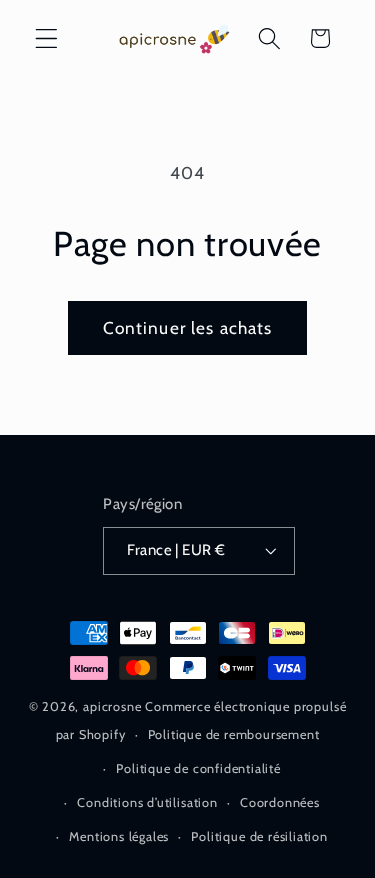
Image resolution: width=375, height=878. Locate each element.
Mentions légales (119, 836)
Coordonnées (280, 802)
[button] (46, 38)
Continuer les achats (188, 327)
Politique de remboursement (234, 734)
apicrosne (112, 706)
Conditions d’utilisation (147, 802)
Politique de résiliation (259, 836)
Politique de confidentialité (198, 768)
